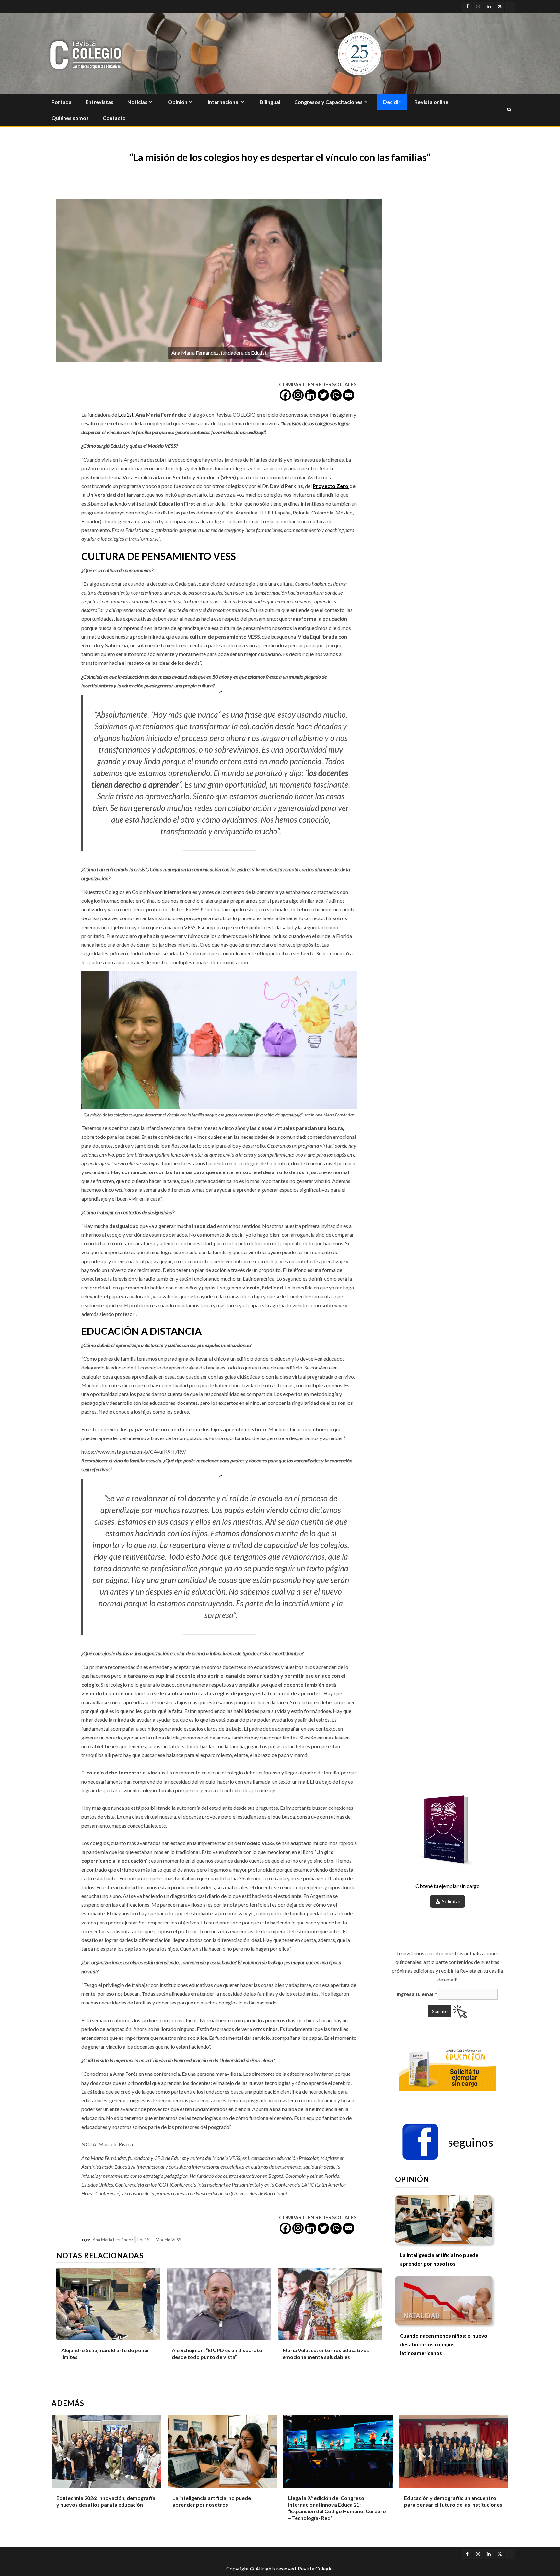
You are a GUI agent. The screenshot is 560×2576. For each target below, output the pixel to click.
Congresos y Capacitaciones (328, 102)
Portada (62, 102)
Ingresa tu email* (417, 1994)
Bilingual (270, 102)
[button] (448, 2142)
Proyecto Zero (331, 486)
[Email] (349, 395)
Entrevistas (99, 102)
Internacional (224, 102)
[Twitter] (323, 395)
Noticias (137, 102)
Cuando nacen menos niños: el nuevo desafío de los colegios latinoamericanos (444, 2344)
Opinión (178, 102)
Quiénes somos (70, 118)
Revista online (431, 102)
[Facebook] (285, 395)
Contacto (114, 118)
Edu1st (126, 415)
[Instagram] (298, 395)
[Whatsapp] (336, 395)
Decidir (392, 102)
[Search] (509, 110)
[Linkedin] (311, 395)
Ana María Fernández (113, 2240)
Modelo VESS (168, 2240)
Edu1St (144, 2240)
